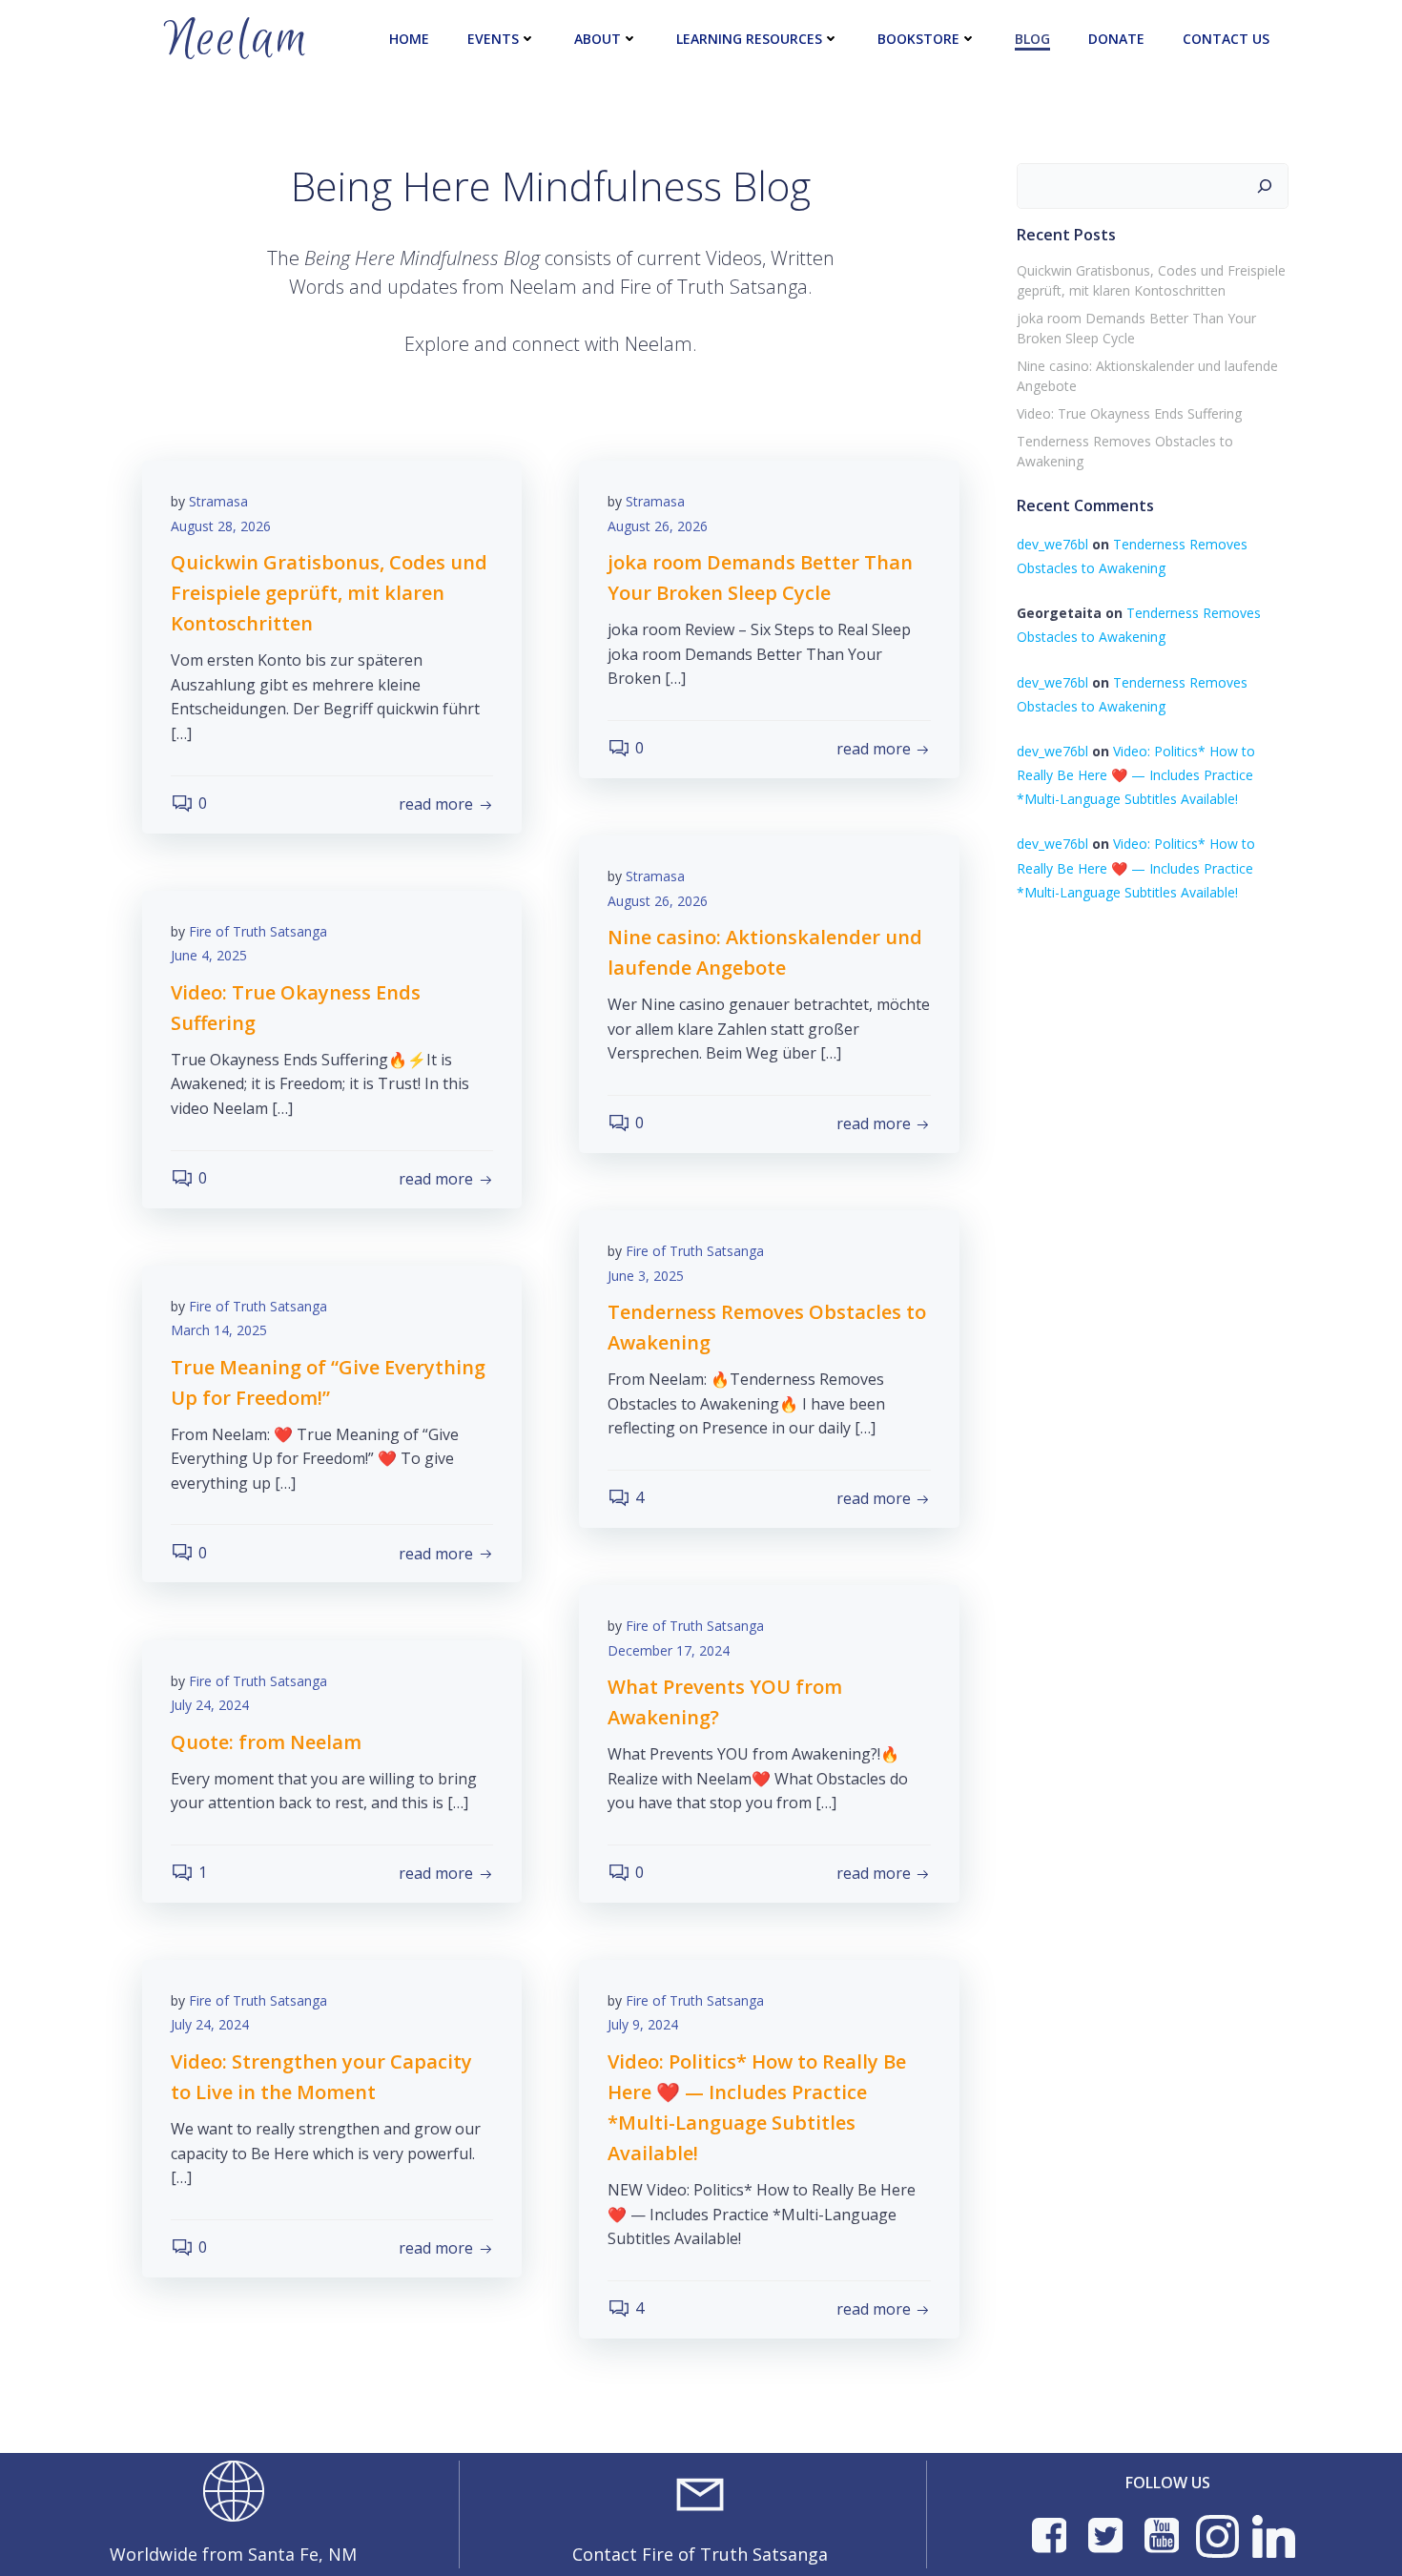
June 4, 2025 (209, 955)
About (598, 39)
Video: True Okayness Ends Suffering (1129, 413)
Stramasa (218, 501)
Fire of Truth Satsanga (258, 931)
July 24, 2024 (210, 1705)
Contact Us (1226, 39)
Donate (1116, 39)
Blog (1032, 39)
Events (493, 39)
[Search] (1265, 186)
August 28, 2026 (221, 526)
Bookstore (918, 39)
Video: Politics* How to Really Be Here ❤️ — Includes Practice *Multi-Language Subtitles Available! (1136, 775)
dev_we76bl (1052, 544)
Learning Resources (749, 39)
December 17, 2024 (669, 1650)
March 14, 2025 (219, 1330)
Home (409, 39)
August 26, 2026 (658, 526)
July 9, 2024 (643, 2024)
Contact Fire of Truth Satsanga (700, 2554)
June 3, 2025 (646, 1276)
